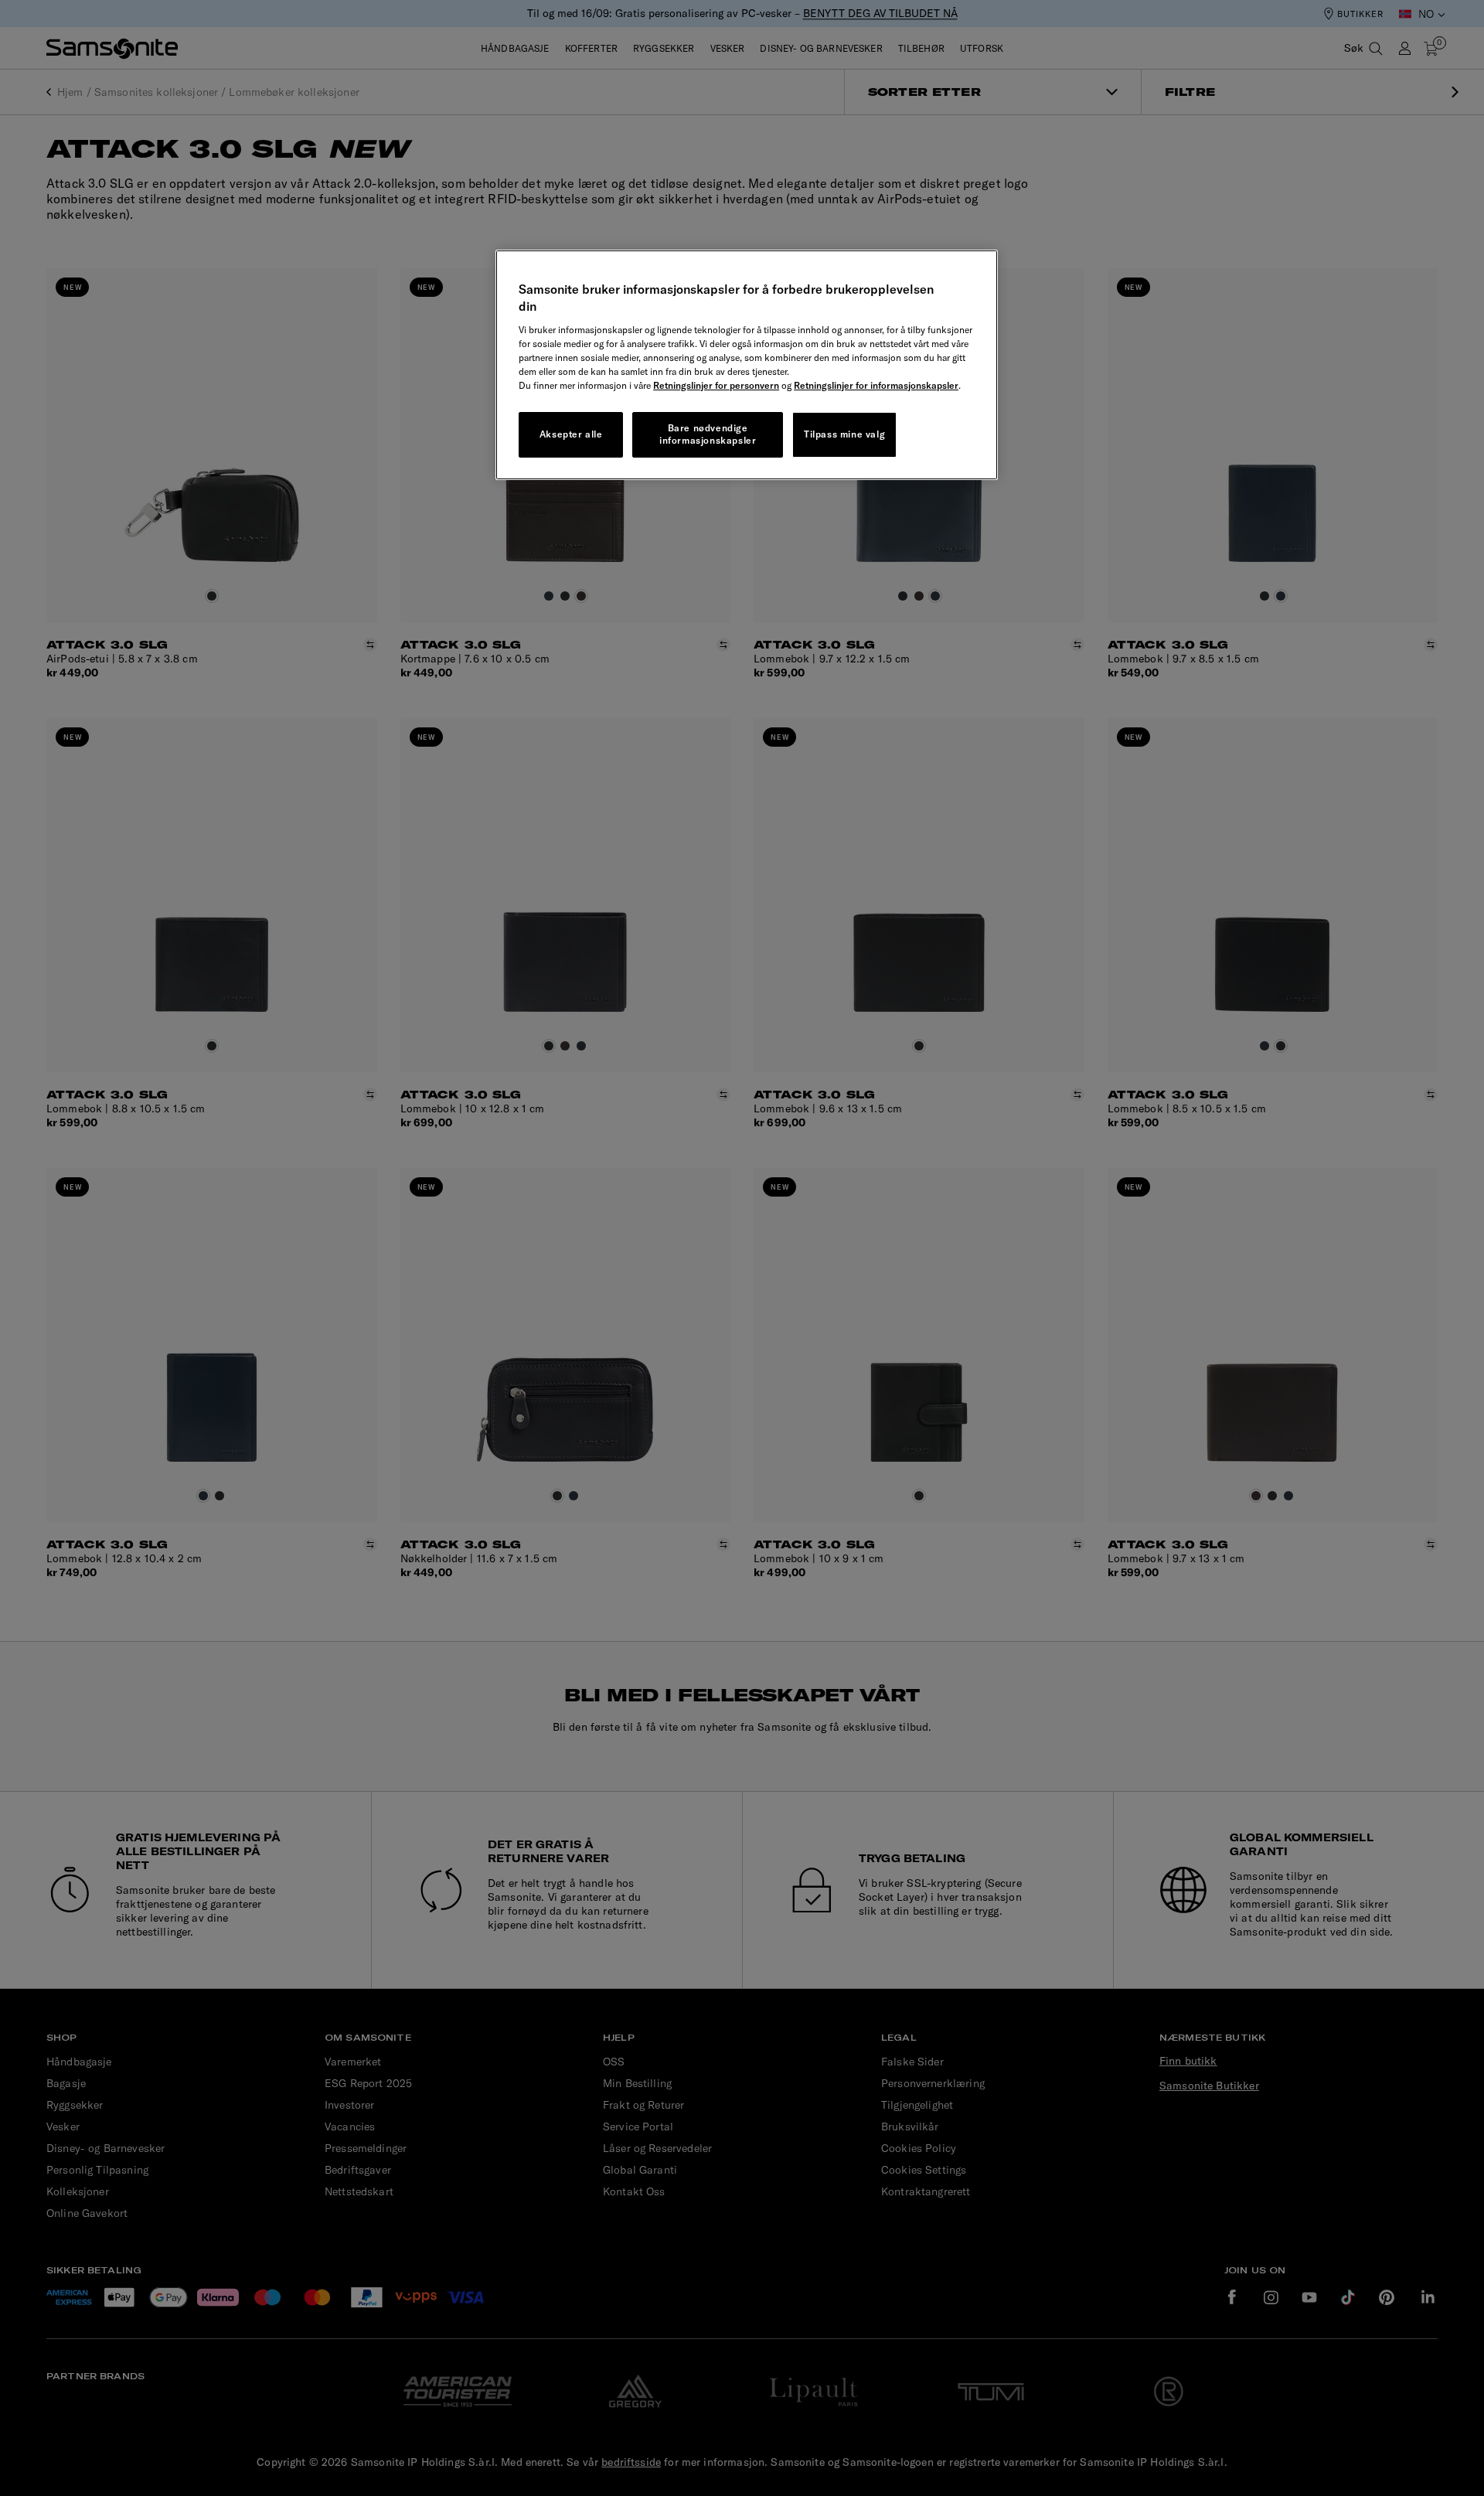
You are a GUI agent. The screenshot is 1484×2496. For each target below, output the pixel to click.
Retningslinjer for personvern (716, 385)
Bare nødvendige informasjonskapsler (708, 434)
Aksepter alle (571, 434)
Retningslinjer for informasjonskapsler (876, 385)
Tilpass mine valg (844, 434)
